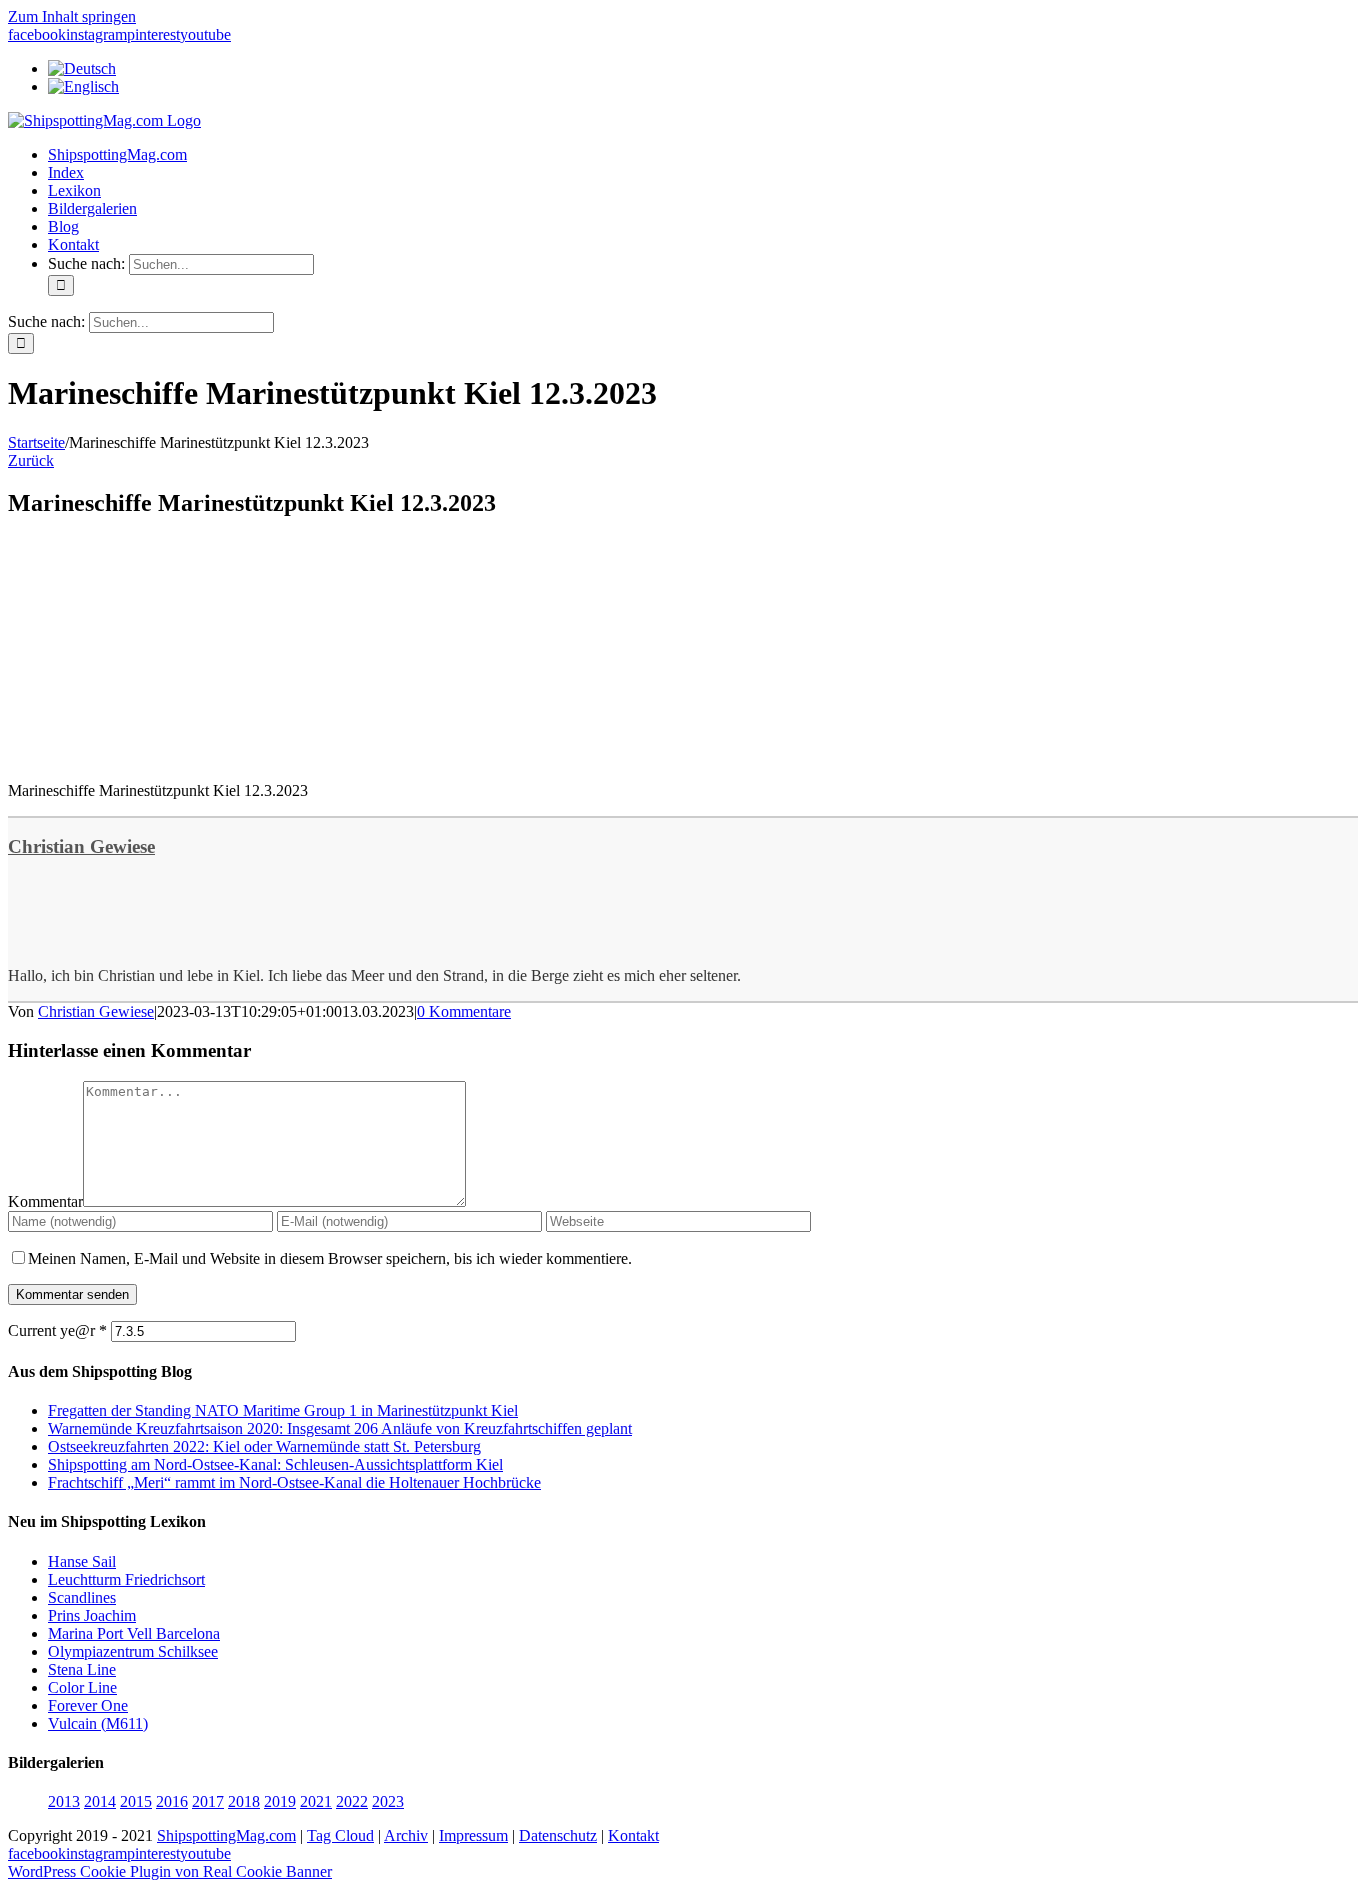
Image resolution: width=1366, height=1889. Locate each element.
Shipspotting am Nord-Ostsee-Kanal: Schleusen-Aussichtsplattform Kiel (275, 1464)
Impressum (473, 1835)
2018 (244, 1801)
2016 (172, 1801)
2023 (388, 1801)
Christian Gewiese (81, 846)
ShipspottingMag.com (226, 1835)
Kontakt (633, 1835)
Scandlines (82, 1597)
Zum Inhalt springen (72, 16)
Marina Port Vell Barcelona (134, 1633)
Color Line (82, 1687)
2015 (136, 1801)
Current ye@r (57, 1330)
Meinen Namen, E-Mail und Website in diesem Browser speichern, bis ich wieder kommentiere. (330, 1258)
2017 (208, 1801)
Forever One (88, 1705)
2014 (100, 1801)
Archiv (406, 1835)
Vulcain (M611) (98, 1723)
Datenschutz (558, 1835)
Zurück (31, 460)
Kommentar (45, 1201)
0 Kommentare (464, 1011)
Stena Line (82, 1669)
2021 (316, 1801)
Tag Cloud (340, 1835)
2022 (352, 1801)
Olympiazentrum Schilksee (133, 1651)
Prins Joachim (92, 1615)
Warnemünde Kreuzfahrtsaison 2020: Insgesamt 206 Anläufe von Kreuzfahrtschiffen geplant (340, 1428)
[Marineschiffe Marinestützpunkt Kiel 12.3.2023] (158, 756)
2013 (64, 1801)
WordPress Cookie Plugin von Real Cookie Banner (170, 1871)
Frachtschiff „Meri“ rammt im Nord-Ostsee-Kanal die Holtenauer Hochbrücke (294, 1482)
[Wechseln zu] (82, 68)
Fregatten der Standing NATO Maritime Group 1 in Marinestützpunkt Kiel (283, 1410)
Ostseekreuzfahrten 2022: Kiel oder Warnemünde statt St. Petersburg (264, 1446)
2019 (280, 1801)
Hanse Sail (82, 1561)
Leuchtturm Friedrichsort (126, 1579)
